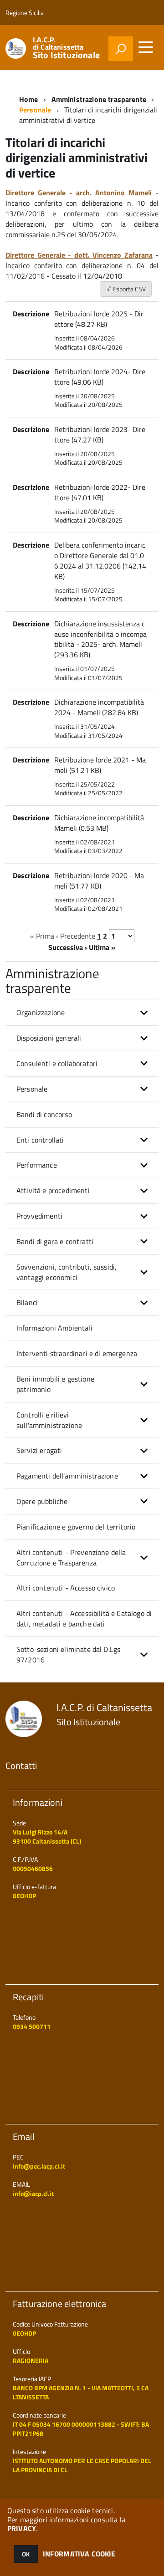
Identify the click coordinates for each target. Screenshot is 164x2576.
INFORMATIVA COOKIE (79, 2554)
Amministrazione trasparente (99, 99)
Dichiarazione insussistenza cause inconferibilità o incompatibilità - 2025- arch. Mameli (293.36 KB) (100, 639)
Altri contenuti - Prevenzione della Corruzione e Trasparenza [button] (71, 1557)
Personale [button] (32, 1089)
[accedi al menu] (146, 47)
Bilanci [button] (27, 1302)
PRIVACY (22, 2528)
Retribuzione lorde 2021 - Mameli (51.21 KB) (100, 765)
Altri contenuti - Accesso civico (66, 1588)
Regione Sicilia (25, 13)
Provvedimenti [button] (39, 1216)
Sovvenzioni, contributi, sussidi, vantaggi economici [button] (67, 1272)
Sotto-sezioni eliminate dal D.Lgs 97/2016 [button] (68, 1654)
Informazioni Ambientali (54, 1328)
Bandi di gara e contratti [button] (55, 1241)
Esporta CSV (128, 289)
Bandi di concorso (44, 1114)
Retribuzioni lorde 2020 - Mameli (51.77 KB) (99, 881)
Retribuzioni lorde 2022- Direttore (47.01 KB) (100, 492)
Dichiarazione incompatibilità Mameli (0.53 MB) (99, 823)
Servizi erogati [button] (39, 1450)
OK (26, 2554)
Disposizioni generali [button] (49, 1038)
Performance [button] (37, 1165)
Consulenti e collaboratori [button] (57, 1063)
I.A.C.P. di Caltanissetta (66, 48)
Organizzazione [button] (41, 1012)
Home (29, 99)
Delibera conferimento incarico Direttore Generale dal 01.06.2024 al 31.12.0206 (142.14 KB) (100, 561)
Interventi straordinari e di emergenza (77, 1353)
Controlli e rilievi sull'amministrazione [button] (49, 1420)
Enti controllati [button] (40, 1140)
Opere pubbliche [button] (42, 1501)
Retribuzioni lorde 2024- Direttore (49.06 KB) (100, 377)
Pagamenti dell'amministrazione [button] (67, 1476)
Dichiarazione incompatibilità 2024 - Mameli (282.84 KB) (99, 707)
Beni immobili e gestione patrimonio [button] (55, 1384)
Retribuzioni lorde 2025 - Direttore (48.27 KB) (99, 319)
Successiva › (68, 947)
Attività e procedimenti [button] (53, 1190)
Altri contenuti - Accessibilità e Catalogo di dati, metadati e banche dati (84, 1618)
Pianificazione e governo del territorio (76, 1527)
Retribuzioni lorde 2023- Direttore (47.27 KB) (100, 434)
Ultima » (102, 947)
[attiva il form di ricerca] (121, 49)
